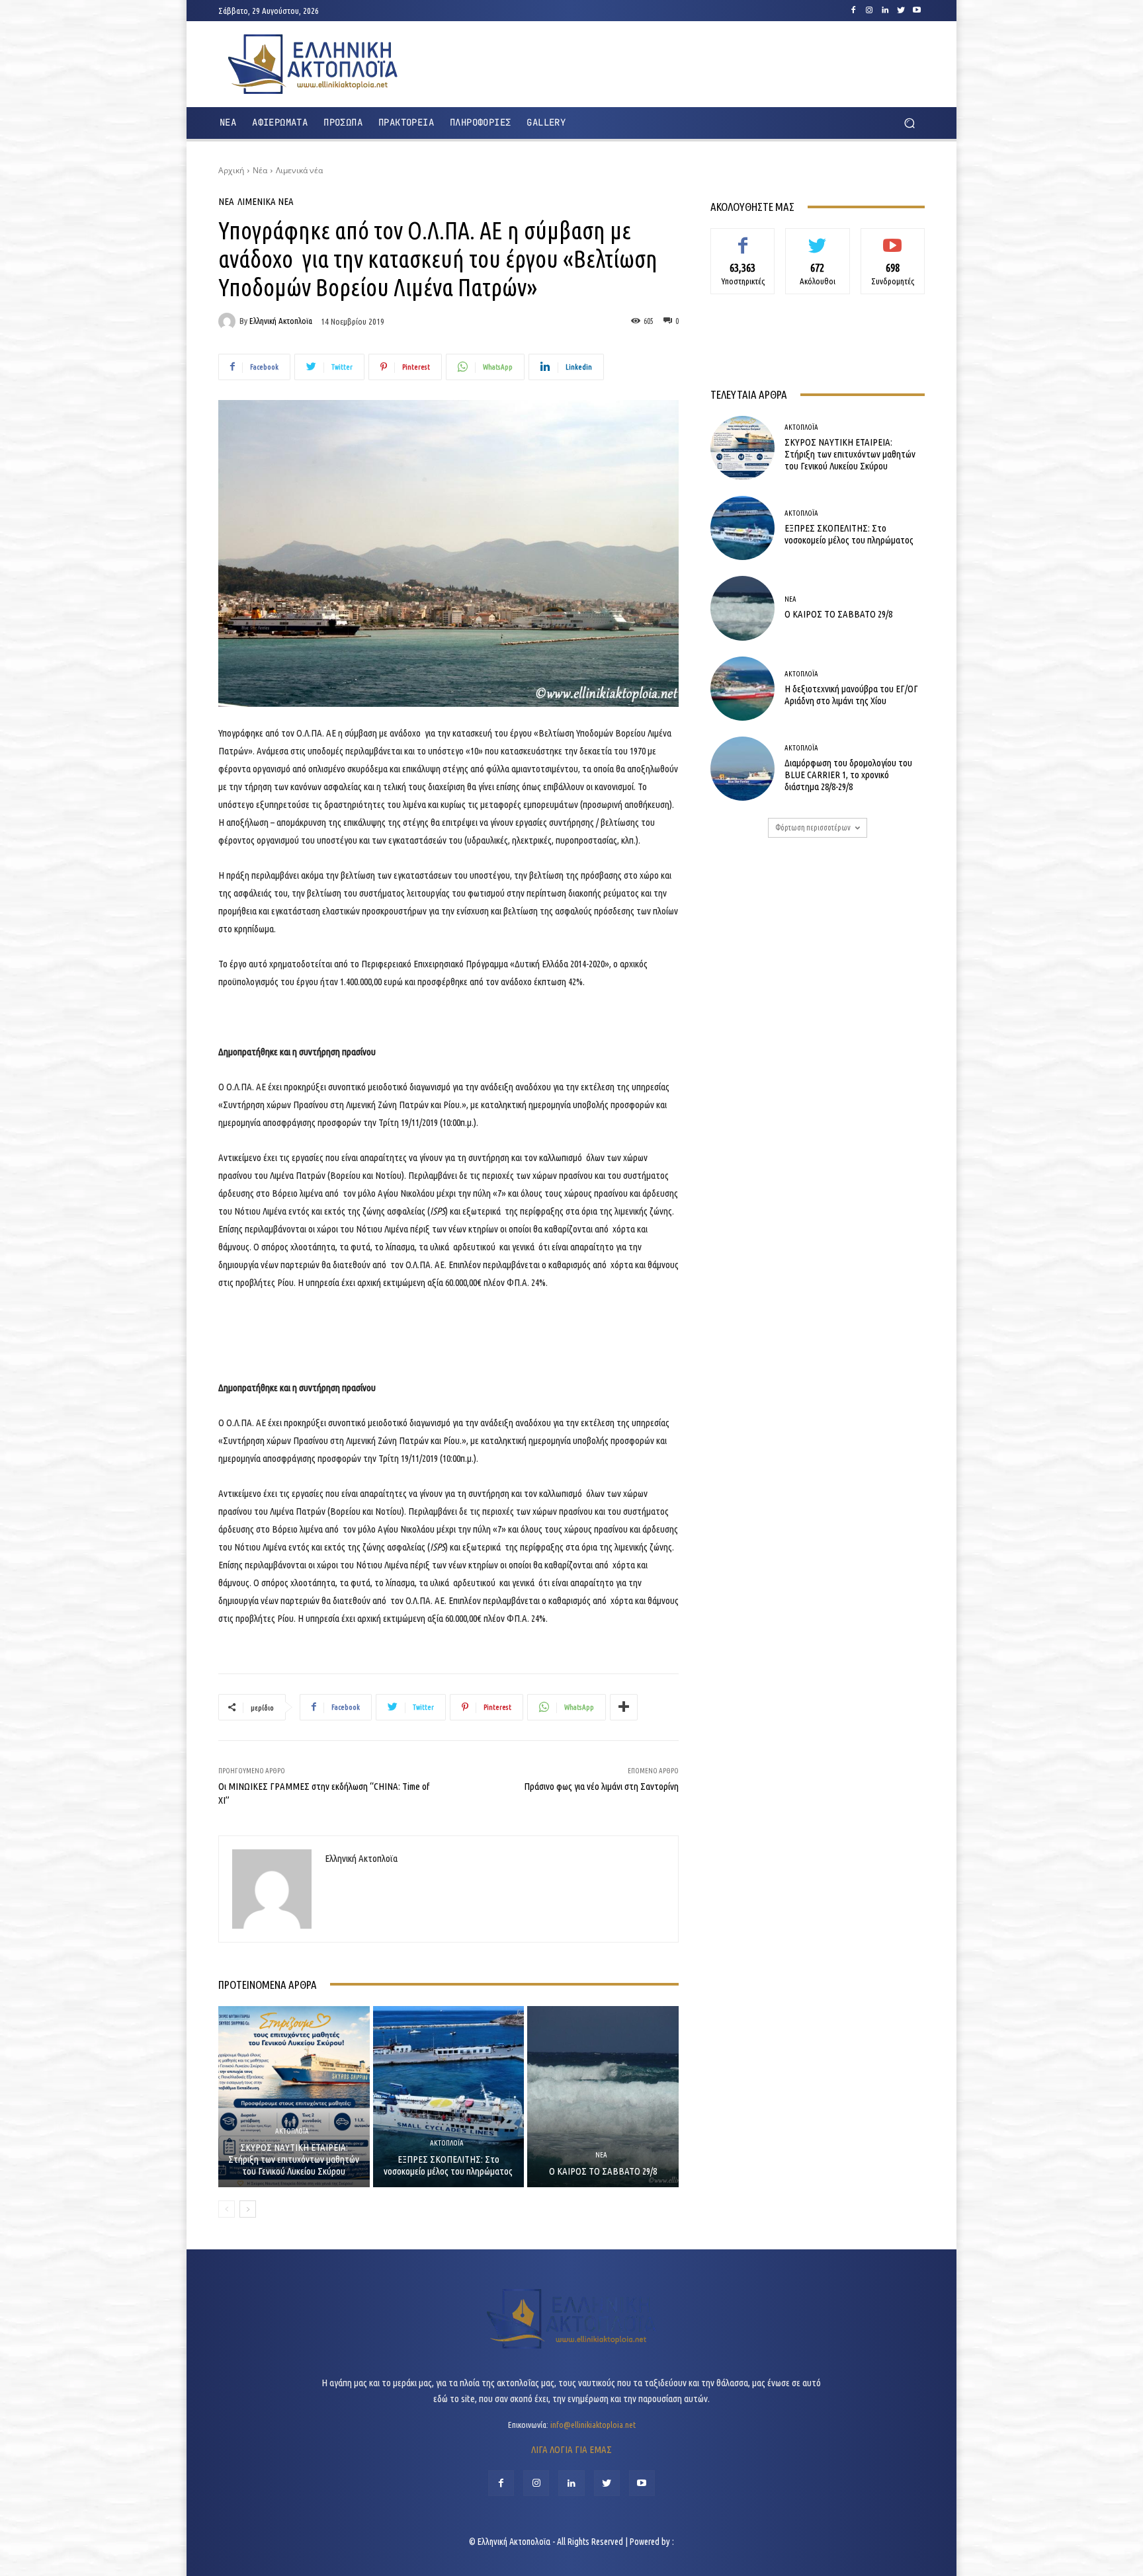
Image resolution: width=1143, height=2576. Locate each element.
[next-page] (248, 2209)
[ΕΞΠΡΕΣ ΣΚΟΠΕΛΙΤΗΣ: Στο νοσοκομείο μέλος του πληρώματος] (449, 2097)
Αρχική (231, 170)
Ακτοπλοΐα (292, 2131)
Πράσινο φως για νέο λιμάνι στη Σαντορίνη (601, 1786)
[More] (624, 1707)
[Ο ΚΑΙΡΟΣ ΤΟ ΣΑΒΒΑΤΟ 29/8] (603, 2097)
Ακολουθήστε (818, 238)
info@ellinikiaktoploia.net (593, 2425)
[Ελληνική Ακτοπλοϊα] (229, 321)
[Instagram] (869, 11)
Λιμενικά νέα (299, 170)
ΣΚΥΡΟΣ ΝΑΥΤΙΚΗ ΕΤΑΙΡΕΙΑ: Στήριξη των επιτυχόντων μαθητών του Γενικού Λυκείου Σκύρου (294, 2159)
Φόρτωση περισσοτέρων (813, 827)
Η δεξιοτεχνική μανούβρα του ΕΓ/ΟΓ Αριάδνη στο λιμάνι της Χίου (851, 695)
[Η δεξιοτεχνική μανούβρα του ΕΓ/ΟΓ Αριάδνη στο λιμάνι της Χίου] (742, 689)
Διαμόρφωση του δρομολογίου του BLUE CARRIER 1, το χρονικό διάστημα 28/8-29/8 (848, 775)
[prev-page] (227, 2209)
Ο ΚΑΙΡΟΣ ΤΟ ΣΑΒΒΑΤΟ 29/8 (603, 2171)
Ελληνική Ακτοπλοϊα (281, 321)
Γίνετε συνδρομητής (893, 243)
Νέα (260, 170)
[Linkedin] (885, 11)
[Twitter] (901, 11)
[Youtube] (917, 11)
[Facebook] (853, 11)
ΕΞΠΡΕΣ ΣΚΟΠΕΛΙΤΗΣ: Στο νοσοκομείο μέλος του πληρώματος (448, 2165)
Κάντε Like (743, 238)
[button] (909, 123)
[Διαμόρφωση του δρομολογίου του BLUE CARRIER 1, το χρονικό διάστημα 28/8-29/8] (742, 769)
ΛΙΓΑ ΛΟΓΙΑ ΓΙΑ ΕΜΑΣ (571, 2449)
